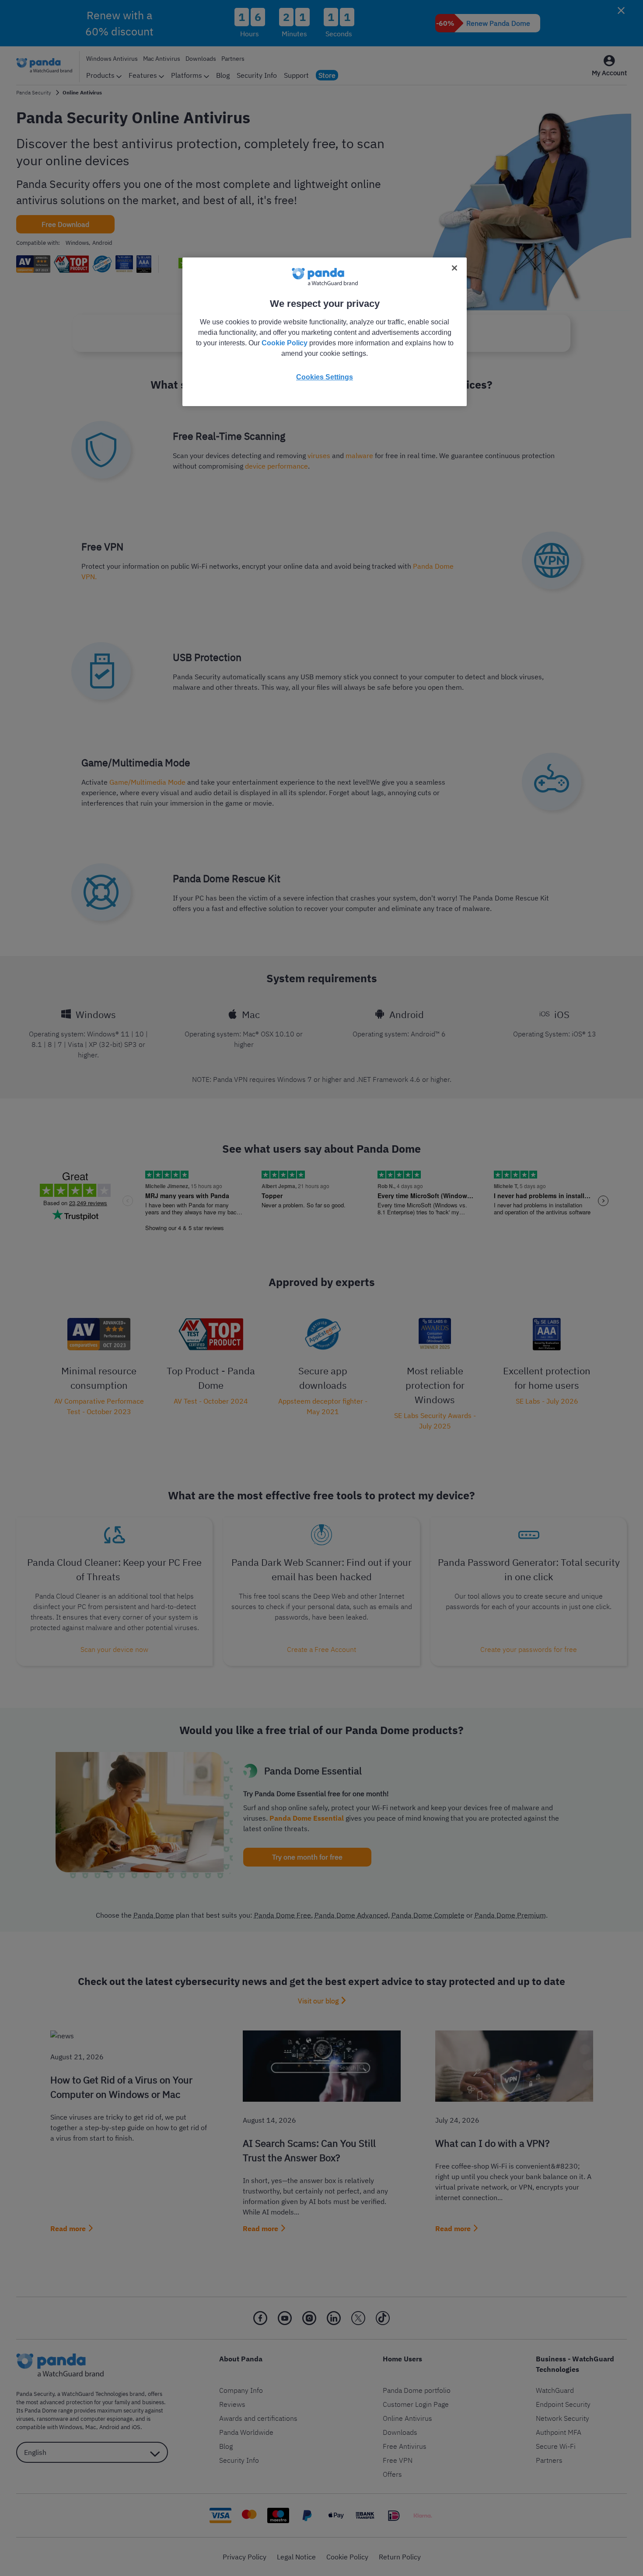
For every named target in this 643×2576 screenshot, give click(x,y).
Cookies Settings (325, 377)
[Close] (454, 268)
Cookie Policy (285, 343)
